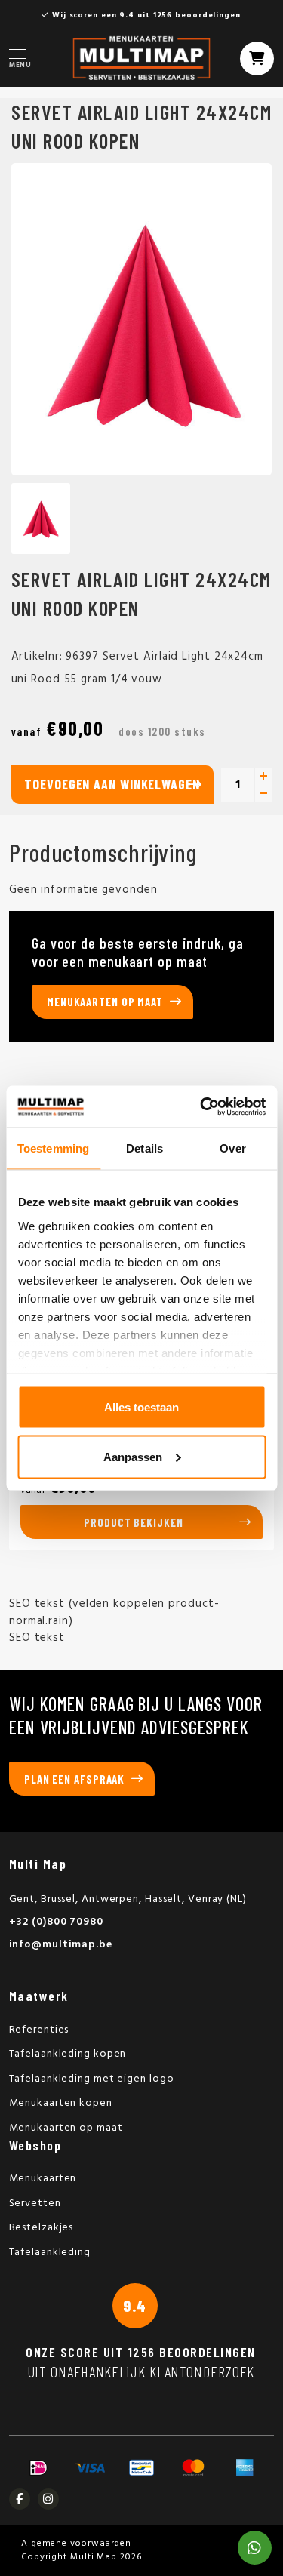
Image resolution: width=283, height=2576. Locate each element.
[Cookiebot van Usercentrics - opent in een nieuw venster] (201, 1106)
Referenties (39, 2030)
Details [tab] (145, 1148)
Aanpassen (133, 1456)
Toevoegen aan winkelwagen (112, 784)
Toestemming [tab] (53, 1148)
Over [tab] (232, 1148)
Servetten (35, 2204)
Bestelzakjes (42, 2228)
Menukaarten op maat (105, 1002)
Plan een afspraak (74, 1779)
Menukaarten (43, 2179)
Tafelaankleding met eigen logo (92, 2079)
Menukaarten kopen (61, 2103)
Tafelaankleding (50, 2253)
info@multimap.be (61, 1945)
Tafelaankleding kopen (68, 2054)
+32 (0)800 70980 (56, 1922)
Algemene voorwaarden (76, 2544)
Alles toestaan (141, 1407)
